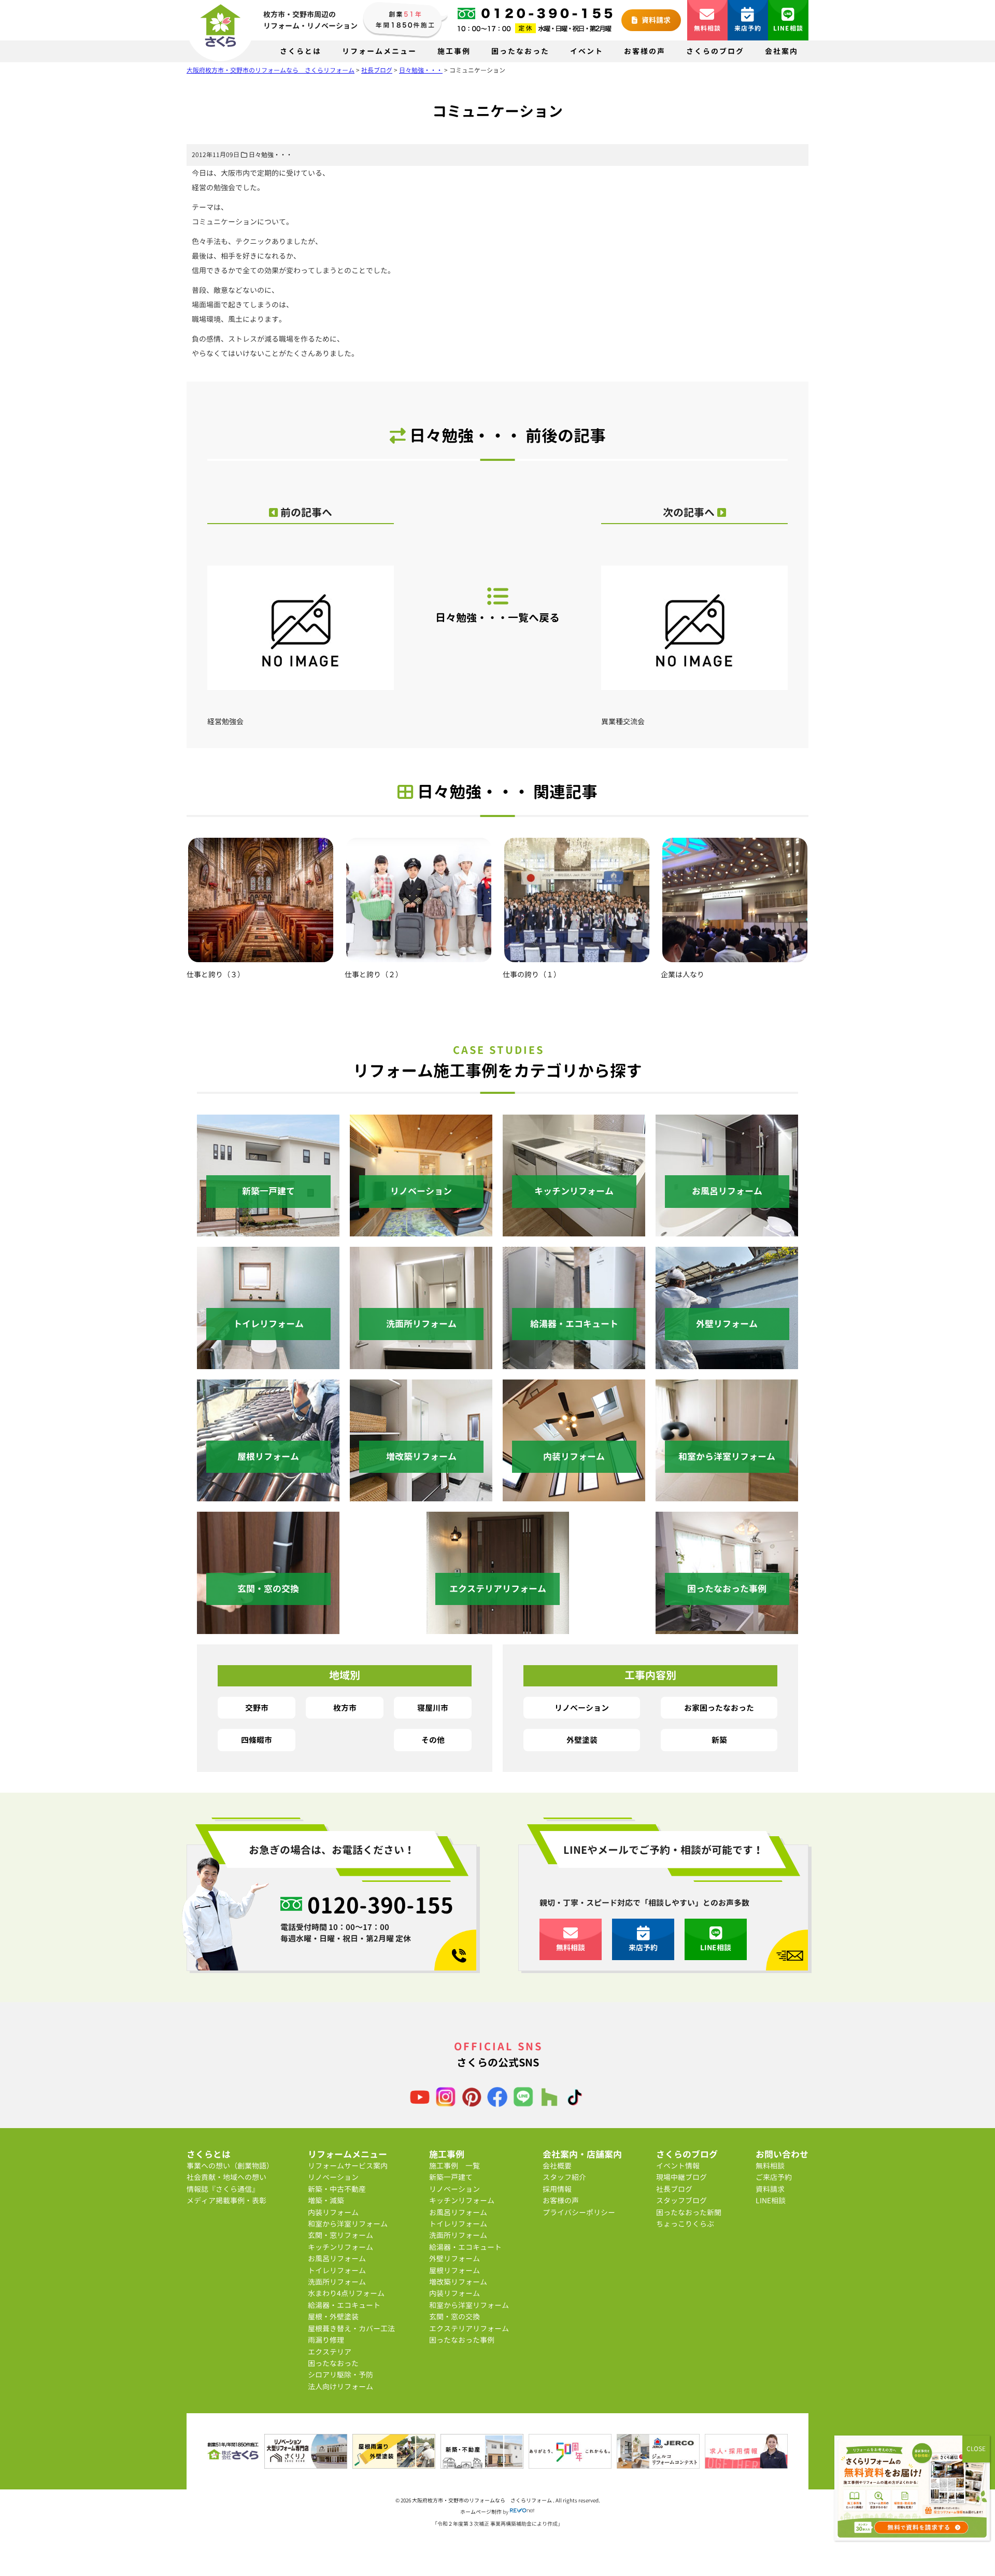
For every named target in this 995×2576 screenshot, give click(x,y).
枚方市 (345, 1708)
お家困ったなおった (719, 1708)
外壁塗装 (582, 1740)
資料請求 (655, 20)
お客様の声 (645, 51)
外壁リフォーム (454, 2258)
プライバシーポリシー (579, 2212)
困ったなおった (520, 51)
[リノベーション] (421, 1230)
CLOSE (976, 2449)
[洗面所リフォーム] (421, 1363)
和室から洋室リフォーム (348, 2224)
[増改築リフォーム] (421, 1495)
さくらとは (301, 51)
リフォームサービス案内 (348, 2166)
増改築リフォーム (458, 2282)
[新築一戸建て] (268, 1230)
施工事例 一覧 (454, 2166)
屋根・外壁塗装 (333, 2317)
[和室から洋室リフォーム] (727, 1495)
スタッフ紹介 (564, 2177)
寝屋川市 (433, 1708)
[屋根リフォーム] (268, 1495)
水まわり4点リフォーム (346, 2293)
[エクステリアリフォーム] (498, 1628)
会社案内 (781, 51)
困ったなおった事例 (462, 2340)
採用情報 (557, 2189)
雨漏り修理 (326, 2340)
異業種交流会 (623, 721)
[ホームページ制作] (522, 2512)
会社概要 (557, 2166)
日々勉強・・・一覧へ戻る (497, 618)
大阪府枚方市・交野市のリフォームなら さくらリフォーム (482, 2500)
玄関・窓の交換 (454, 2317)
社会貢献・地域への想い (226, 2177)
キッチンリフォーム (340, 2247)
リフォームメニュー (379, 51)
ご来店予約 (774, 2177)
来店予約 (748, 28)
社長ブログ (674, 2189)
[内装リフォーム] (574, 1495)
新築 (719, 1740)
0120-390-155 (380, 1905)
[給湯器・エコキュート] (574, 1363)
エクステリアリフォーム (469, 2328)
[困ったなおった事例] (727, 1628)
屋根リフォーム (454, 2270)
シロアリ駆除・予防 (340, 2375)
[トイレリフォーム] (268, 1363)
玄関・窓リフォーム (340, 2235)
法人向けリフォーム (340, 2387)
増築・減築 (326, 2200)
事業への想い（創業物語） (230, 2166)
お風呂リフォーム (337, 2258)
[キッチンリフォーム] (574, 1230)
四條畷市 (257, 1740)
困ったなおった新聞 (689, 2212)
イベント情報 (678, 2166)
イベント (587, 51)
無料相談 (708, 28)
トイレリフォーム (337, 2270)
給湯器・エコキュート (344, 2305)
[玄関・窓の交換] (268, 1628)
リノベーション (582, 1708)
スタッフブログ (681, 2200)
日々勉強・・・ (271, 155)
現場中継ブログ (681, 2177)
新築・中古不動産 (337, 2189)
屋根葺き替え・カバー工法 (351, 2328)
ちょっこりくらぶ (685, 2224)
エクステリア (330, 2352)
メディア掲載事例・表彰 (226, 2200)
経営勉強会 (225, 721)
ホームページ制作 (481, 2512)
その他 (433, 1740)
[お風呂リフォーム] (727, 1230)
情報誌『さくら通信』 (223, 2189)
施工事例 (454, 51)
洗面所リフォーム (337, 2282)
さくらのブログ (715, 51)
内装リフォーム (333, 2212)
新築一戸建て (451, 2177)
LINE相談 (788, 28)
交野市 (257, 1708)
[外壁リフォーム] (727, 1363)
